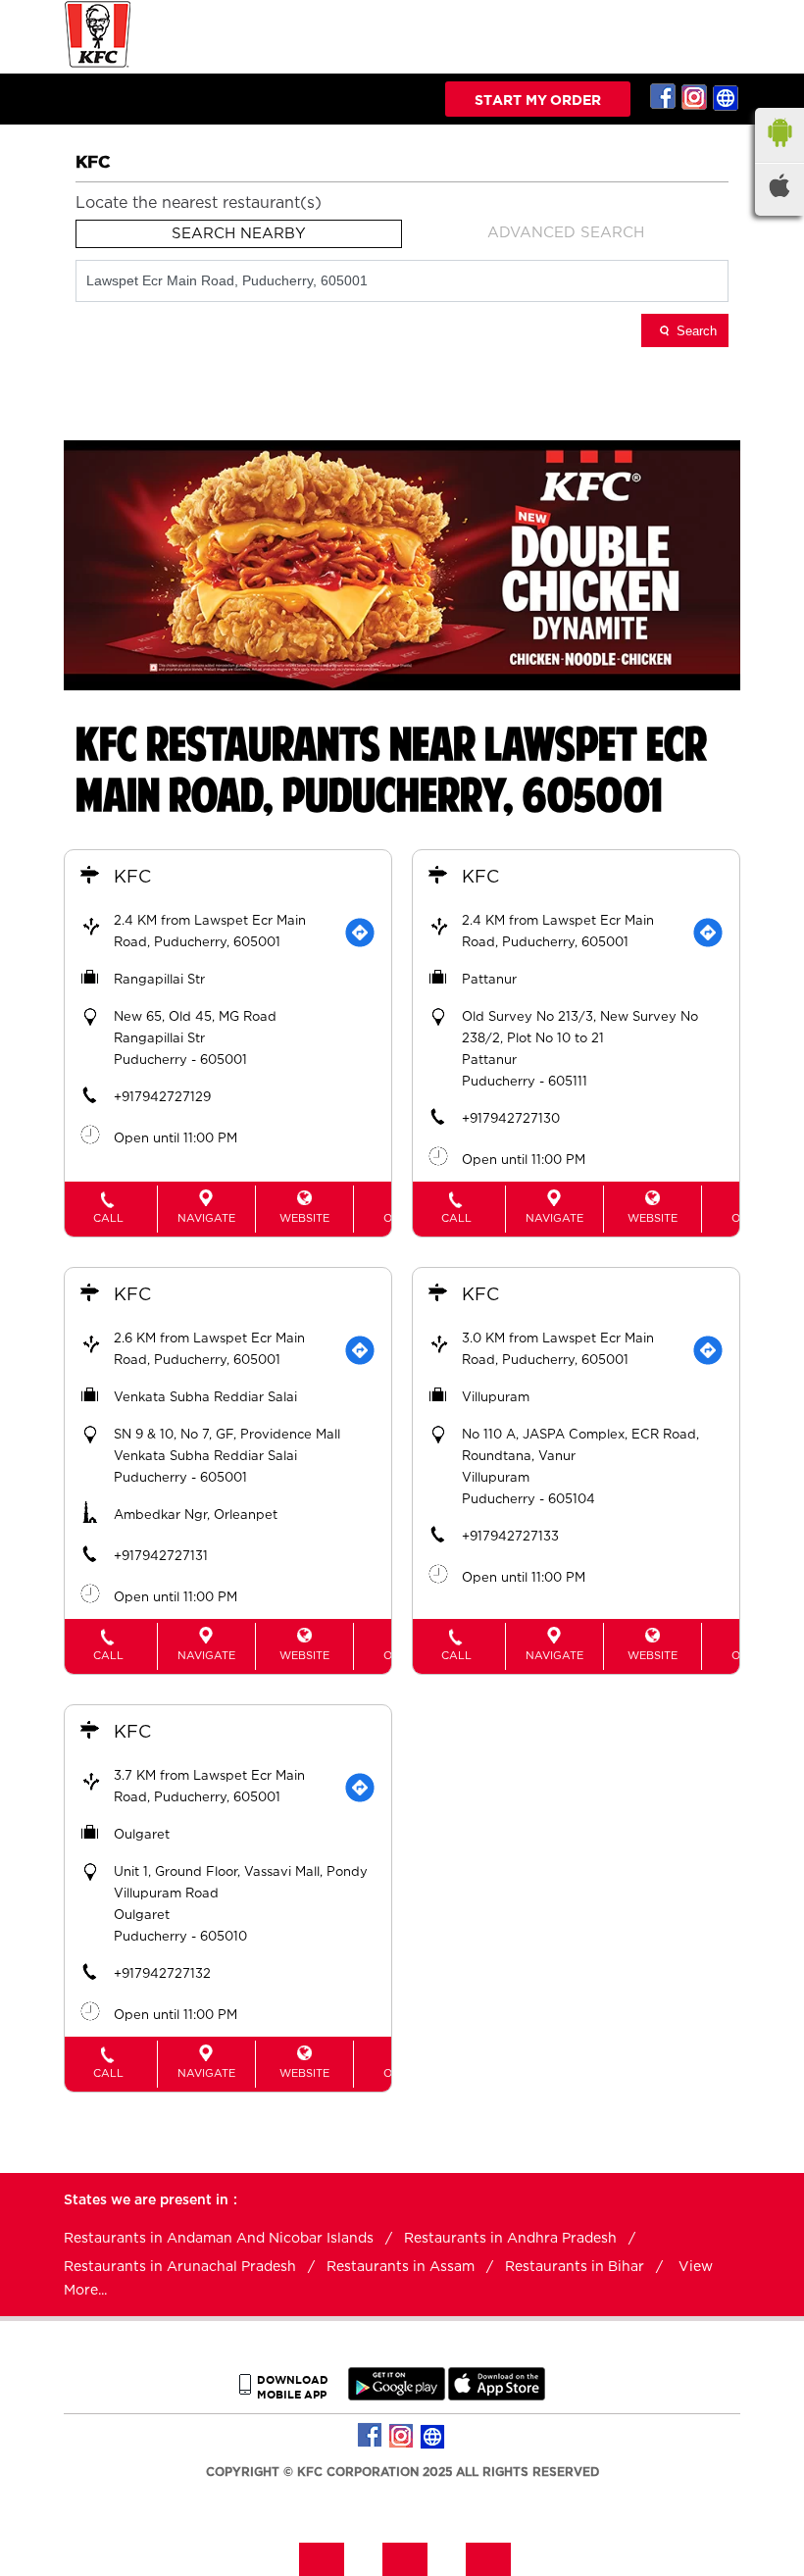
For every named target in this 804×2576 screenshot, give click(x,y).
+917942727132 (162, 1974)
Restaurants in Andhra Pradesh (510, 2239)
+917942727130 (511, 1119)
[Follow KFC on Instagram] (695, 97)
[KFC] (98, 65)
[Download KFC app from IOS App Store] (497, 2396)
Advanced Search (566, 233)
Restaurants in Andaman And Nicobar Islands (219, 2239)
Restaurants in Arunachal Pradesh (180, 2267)
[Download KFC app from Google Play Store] (397, 2396)
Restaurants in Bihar (575, 2267)
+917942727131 (161, 1557)
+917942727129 (162, 1098)
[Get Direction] (360, 933)
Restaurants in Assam (401, 2267)
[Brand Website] (727, 97)
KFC (132, 878)
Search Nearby (239, 234)
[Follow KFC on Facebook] (664, 97)
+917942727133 (510, 1537)
